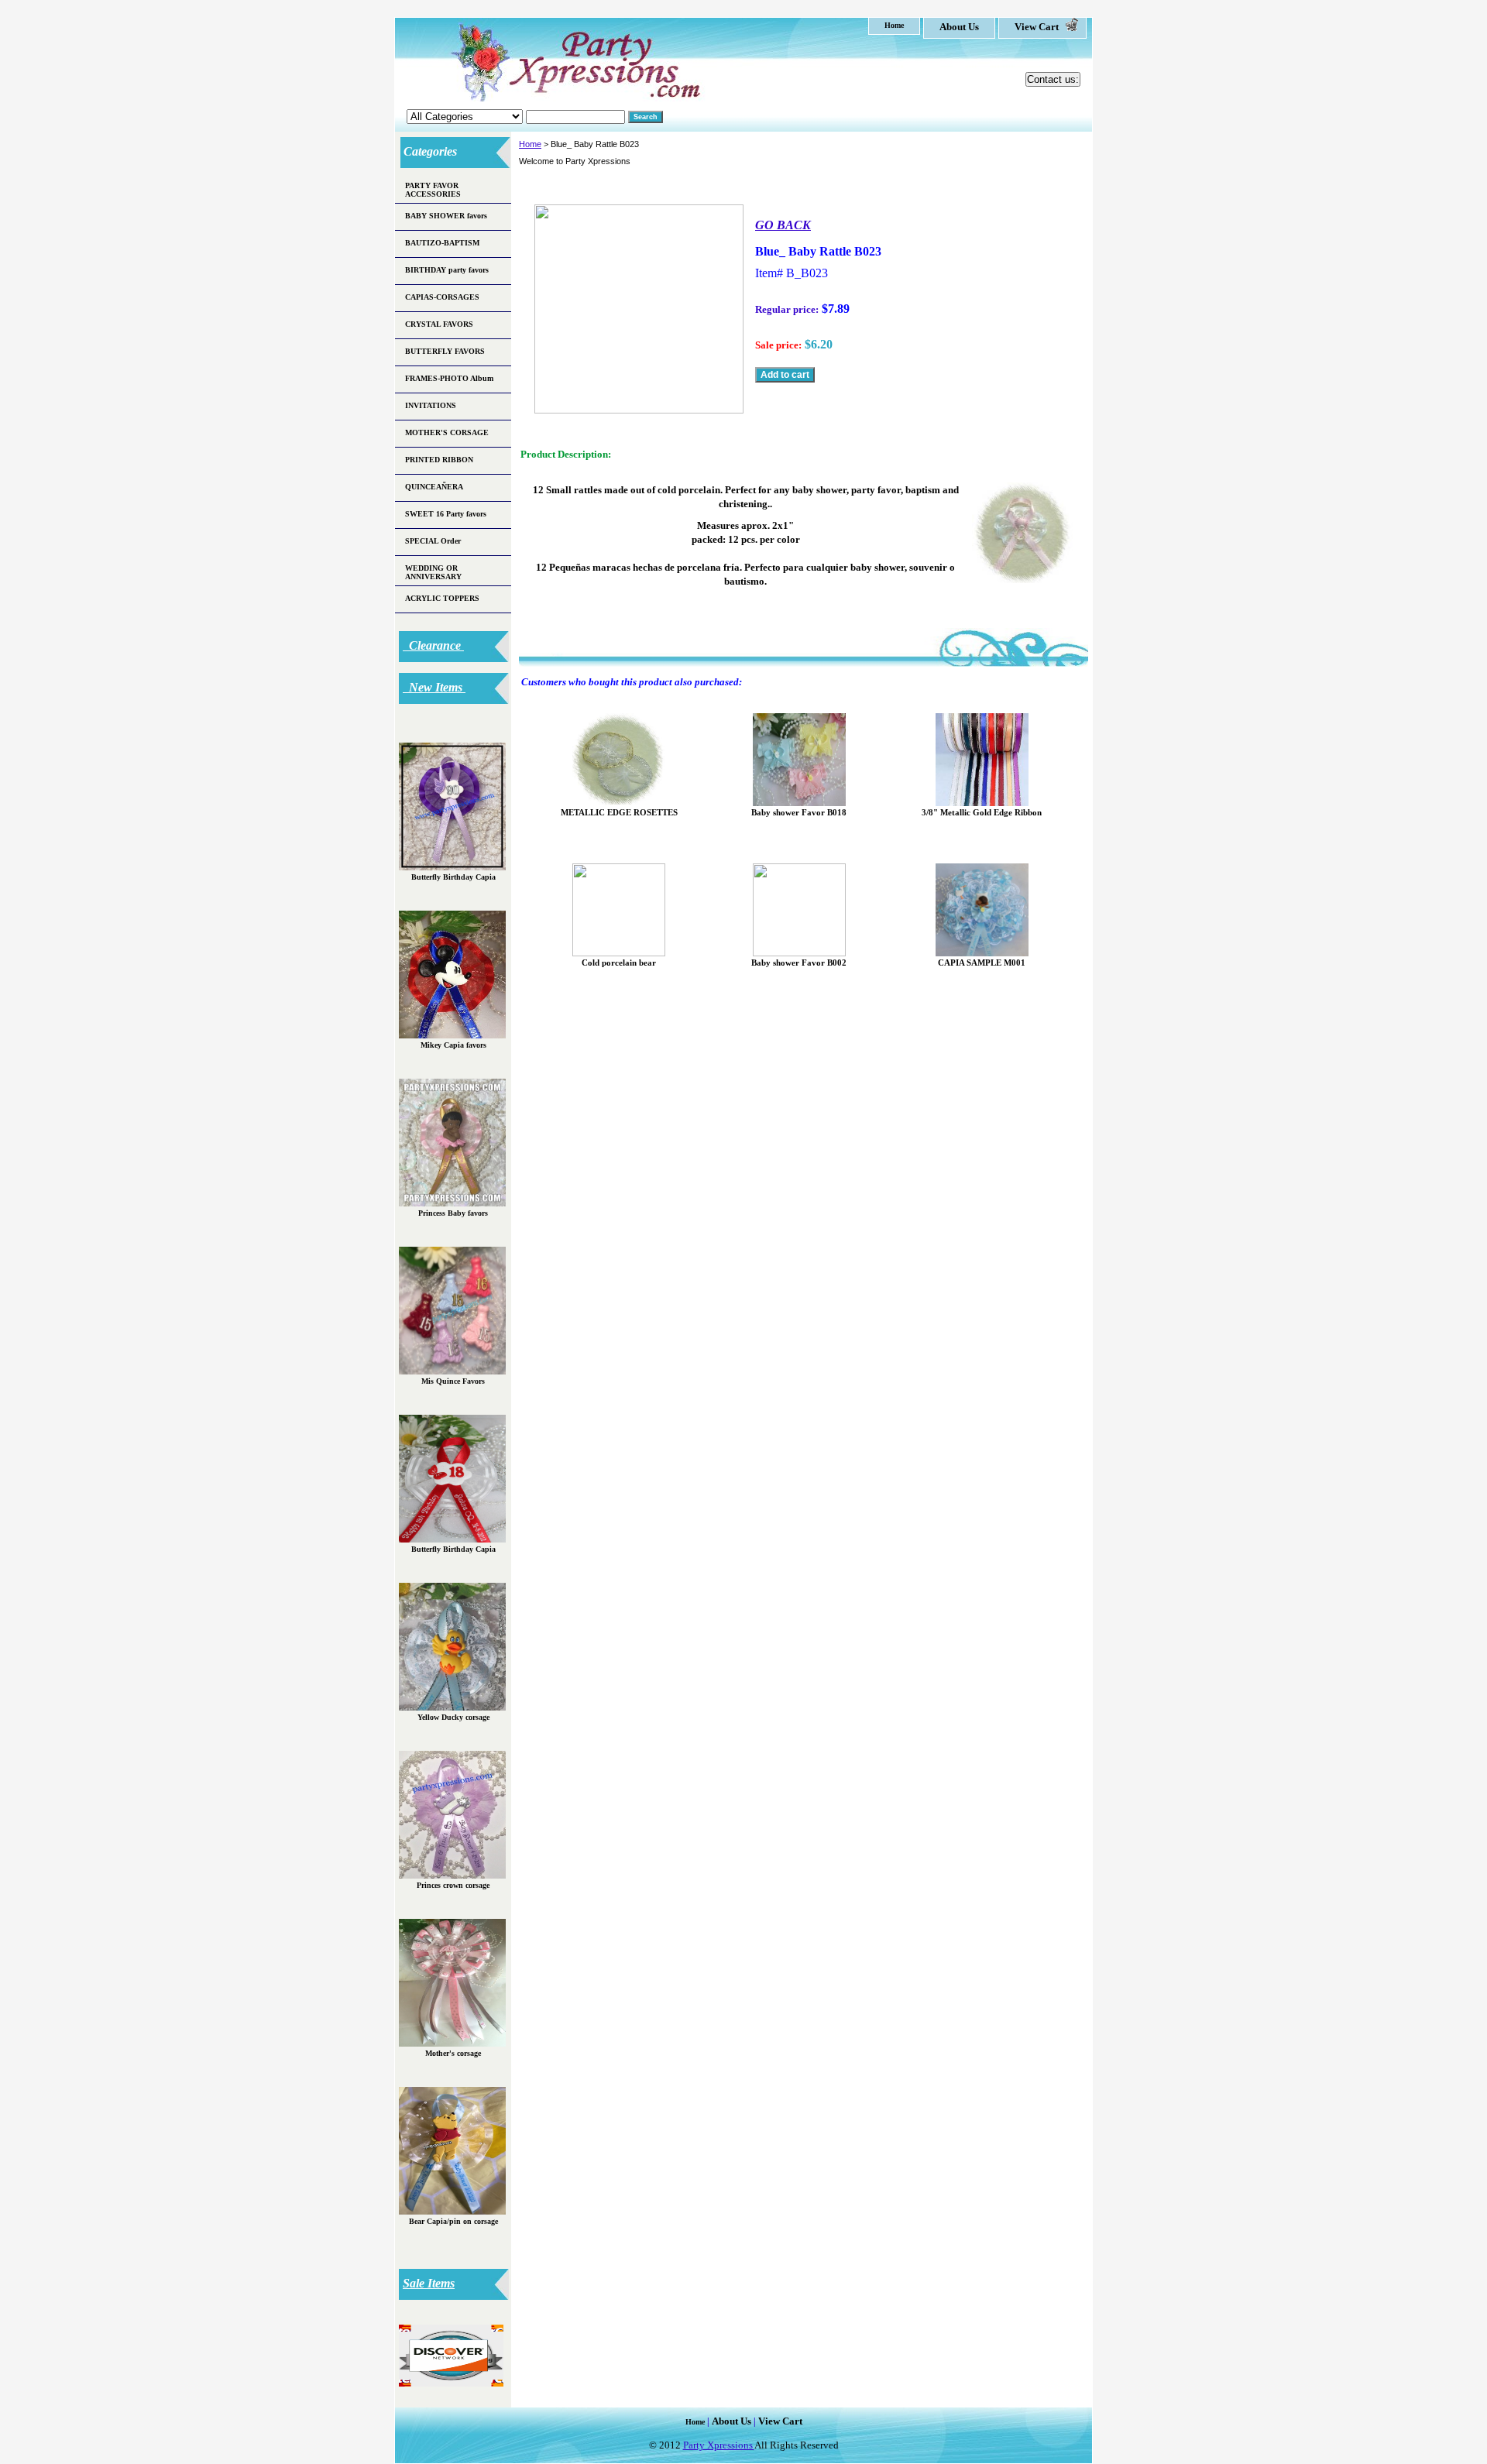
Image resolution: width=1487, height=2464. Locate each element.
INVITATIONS (431, 405)
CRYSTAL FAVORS (439, 324)
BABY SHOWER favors (446, 216)
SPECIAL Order (433, 541)
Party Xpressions (719, 2445)
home (894, 25)
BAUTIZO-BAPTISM (442, 243)
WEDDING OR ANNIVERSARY (433, 572)
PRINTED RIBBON (439, 460)
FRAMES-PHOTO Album (449, 378)
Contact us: (1053, 79)
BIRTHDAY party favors (447, 270)
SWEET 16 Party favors (446, 514)
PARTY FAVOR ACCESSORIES (433, 190)
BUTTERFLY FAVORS (445, 351)
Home (530, 144)
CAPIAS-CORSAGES (442, 297)
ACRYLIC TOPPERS (442, 598)
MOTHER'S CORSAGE (447, 432)
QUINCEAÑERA (434, 487)
